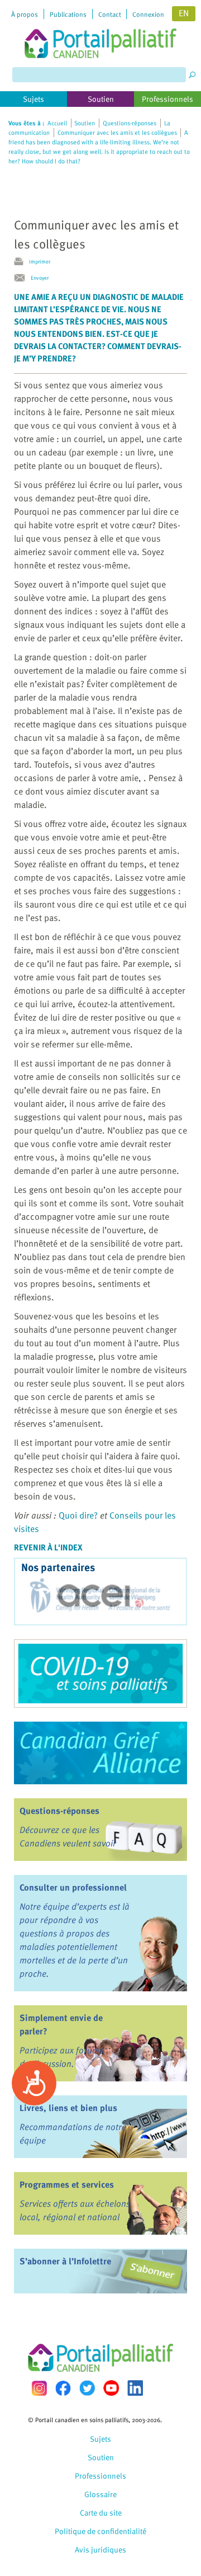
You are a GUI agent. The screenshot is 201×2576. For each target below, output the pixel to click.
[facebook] (63, 2388)
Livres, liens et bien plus (68, 2108)
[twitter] (87, 2388)
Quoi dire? (78, 1515)
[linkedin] (135, 2388)
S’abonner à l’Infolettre (65, 2261)
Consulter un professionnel (73, 1887)
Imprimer (40, 261)
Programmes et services (67, 2184)
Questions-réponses (59, 1811)
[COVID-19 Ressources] (100, 1674)
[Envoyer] (22, 278)
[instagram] (39, 2388)
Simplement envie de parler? (61, 2024)
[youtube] (111, 2388)
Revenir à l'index (48, 1547)
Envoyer (40, 278)
